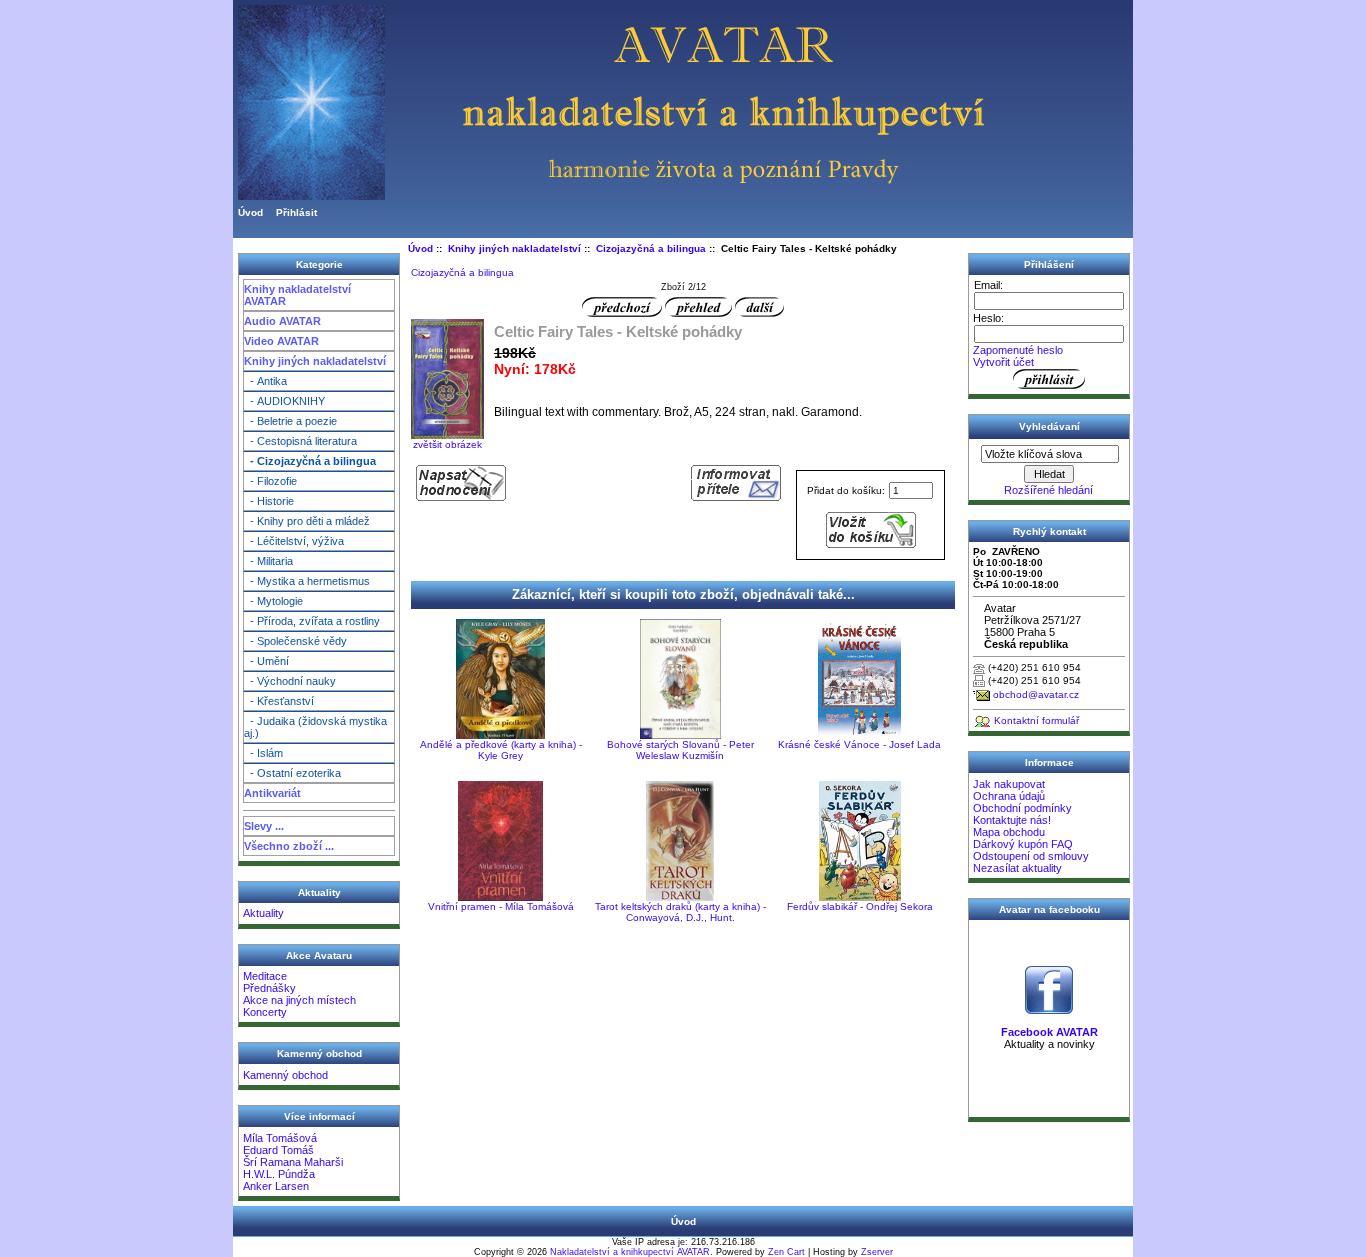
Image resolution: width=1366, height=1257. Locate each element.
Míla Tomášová (280, 1138)
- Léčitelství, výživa (294, 541)
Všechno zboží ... (289, 846)
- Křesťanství (279, 701)
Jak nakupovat (1009, 784)
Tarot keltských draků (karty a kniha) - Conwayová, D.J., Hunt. (680, 912)
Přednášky (269, 988)
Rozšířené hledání (1048, 490)
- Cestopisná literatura (300, 441)
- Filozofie (270, 481)
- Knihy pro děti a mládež (307, 521)
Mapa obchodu (1009, 832)
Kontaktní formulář (1036, 720)
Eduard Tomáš (278, 1150)
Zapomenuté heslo (1018, 350)
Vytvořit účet (1003, 362)
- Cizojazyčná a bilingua (310, 461)
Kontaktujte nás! (1012, 820)
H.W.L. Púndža (279, 1174)
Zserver (877, 1252)
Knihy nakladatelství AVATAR (297, 295)
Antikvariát (272, 793)
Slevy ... (264, 826)
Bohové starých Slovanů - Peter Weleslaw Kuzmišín (680, 750)
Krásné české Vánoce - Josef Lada (859, 744)
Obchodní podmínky (1022, 808)
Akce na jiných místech (299, 1000)
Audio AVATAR (282, 321)
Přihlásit (296, 212)
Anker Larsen (276, 1186)
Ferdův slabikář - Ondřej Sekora (860, 906)
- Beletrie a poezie (290, 421)
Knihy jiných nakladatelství (315, 361)
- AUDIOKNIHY (284, 401)
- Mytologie (273, 601)
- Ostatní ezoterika (292, 773)
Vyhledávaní (1049, 426)
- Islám (263, 753)
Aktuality (263, 913)
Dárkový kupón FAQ (1023, 844)
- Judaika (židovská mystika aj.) (315, 727)
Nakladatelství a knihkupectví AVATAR (630, 1252)
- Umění (266, 661)
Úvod (250, 212)
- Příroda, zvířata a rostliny (312, 621)
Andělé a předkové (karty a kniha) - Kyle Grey (501, 750)
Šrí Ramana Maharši (293, 1162)
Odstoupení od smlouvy (1031, 856)
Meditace (265, 976)
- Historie (269, 501)
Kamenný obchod (285, 1075)
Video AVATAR (281, 341)
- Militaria (268, 561)
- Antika (265, 381)
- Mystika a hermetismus (307, 581)
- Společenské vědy (295, 641)
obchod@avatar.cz (1036, 694)
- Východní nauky (290, 681)
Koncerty (265, 1012)
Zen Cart (786, 1252)
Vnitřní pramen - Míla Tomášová (501, 906)
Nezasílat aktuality (1017, 868)
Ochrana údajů (1009, 796)
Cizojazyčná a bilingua (651, 248)
